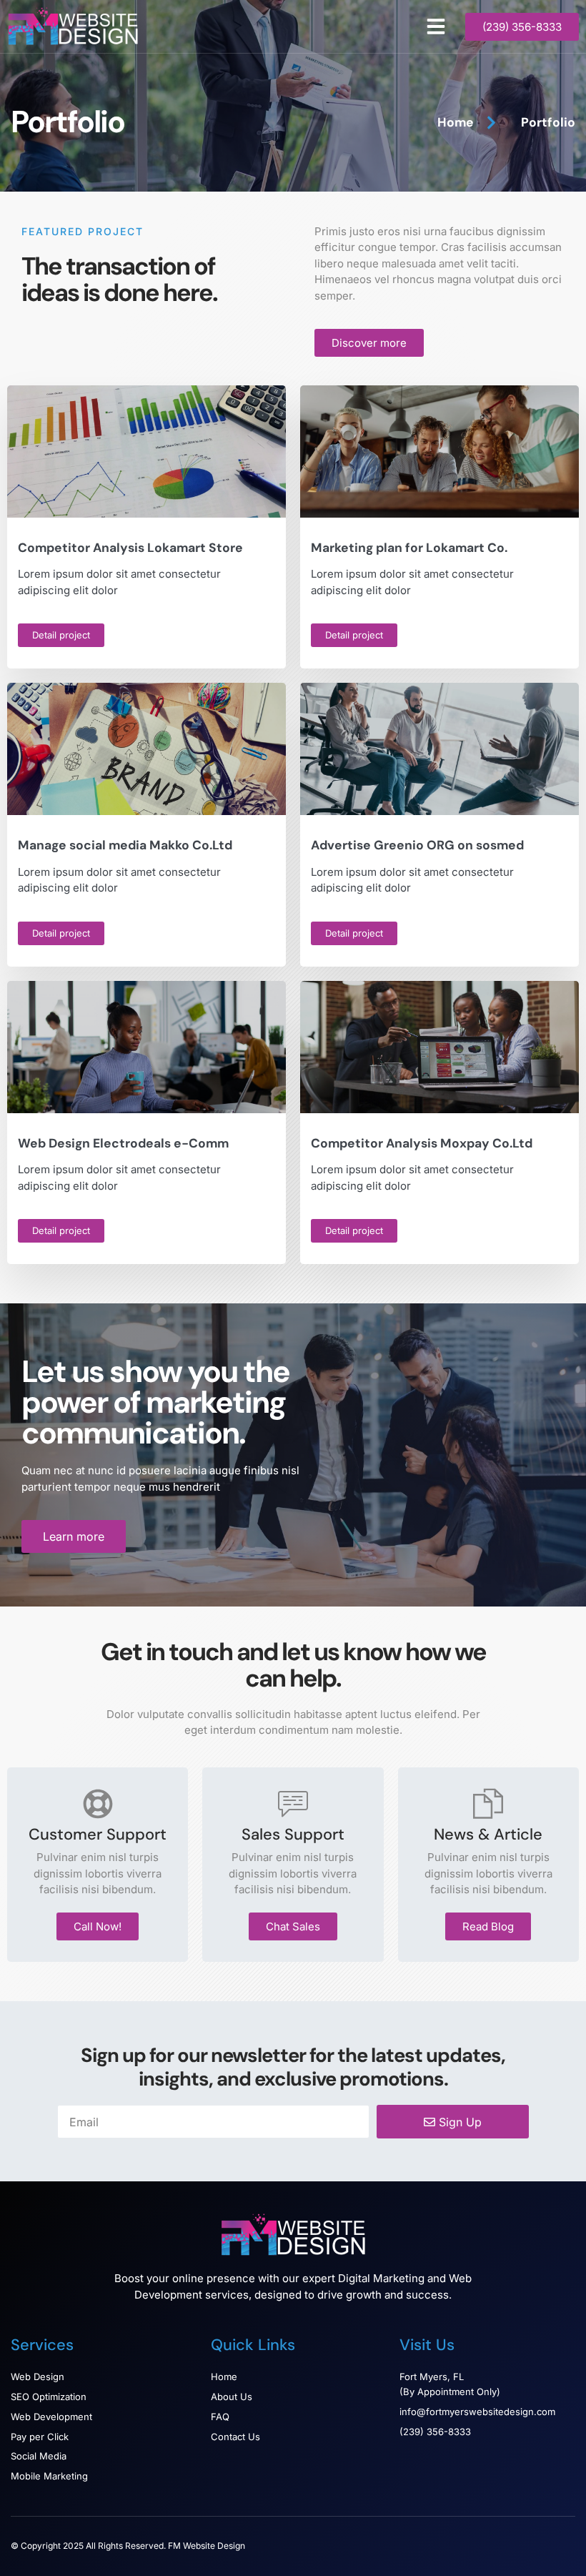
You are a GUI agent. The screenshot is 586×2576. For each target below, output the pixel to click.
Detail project (61, 635)
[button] (436, 26)
